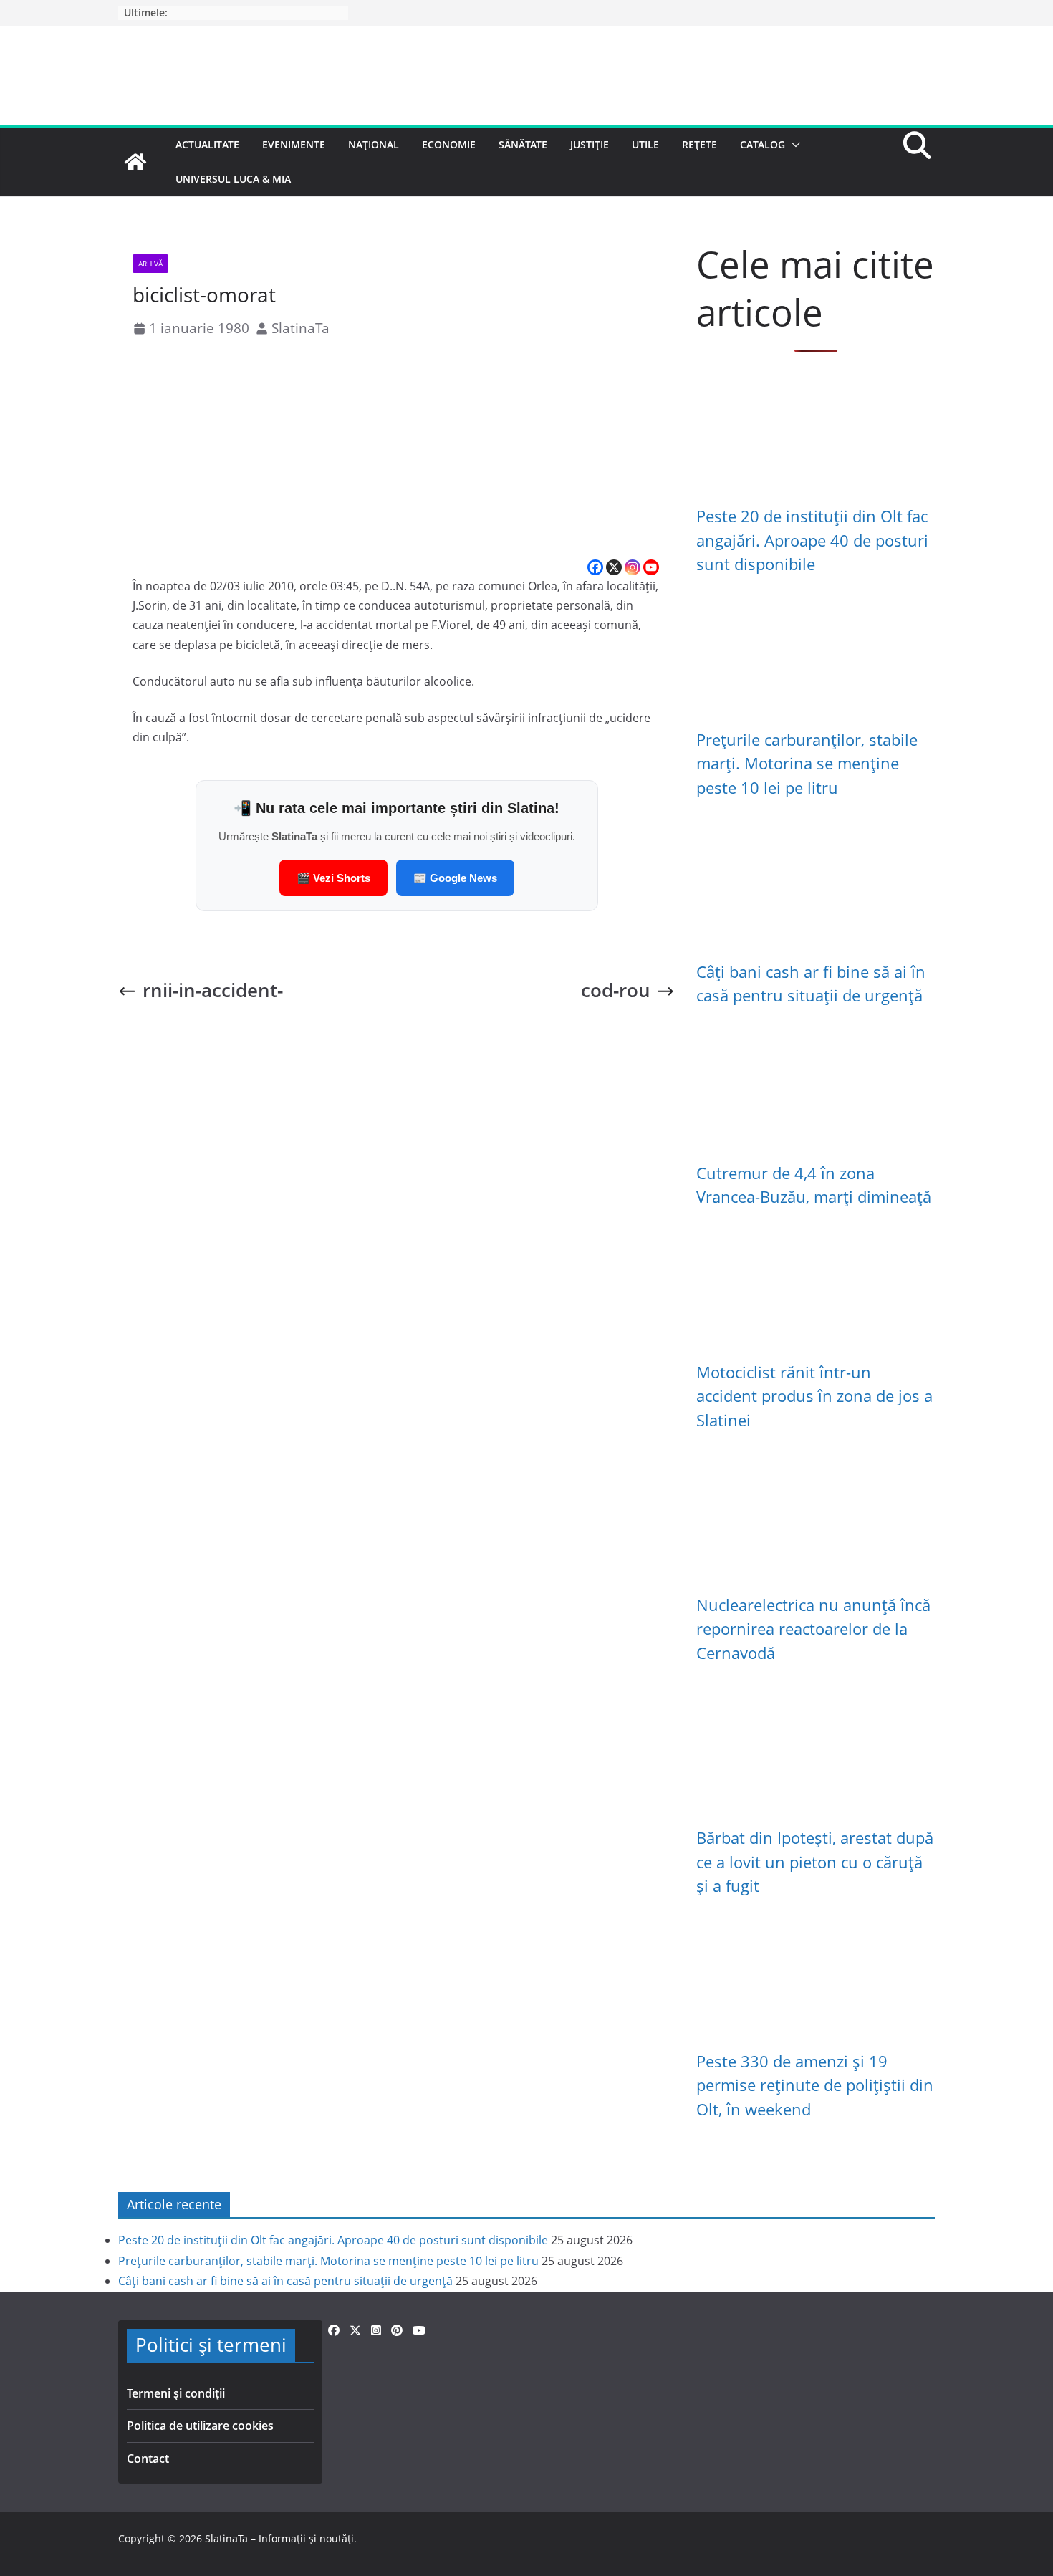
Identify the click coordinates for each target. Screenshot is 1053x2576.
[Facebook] (595, 567)
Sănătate (523, 144)
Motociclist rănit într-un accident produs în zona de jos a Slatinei (814, 1396)
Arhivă (150, 264)
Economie (449, 144)
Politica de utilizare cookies (200, 2426)
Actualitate (207, 144)
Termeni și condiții (176, 2393)
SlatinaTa (300, 328)
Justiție (590, 144)
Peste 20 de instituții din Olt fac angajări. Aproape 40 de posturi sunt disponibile (812, 540)
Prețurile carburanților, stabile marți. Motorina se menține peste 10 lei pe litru (807, 764)
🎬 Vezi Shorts (333, 878)
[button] (793, 145)
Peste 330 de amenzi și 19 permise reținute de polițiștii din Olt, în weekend (815, 2085)
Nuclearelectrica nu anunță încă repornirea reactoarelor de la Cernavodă (813, 1629)
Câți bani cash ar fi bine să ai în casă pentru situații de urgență (285, 2281)
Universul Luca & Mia (233, 179)
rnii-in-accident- (213, 990)
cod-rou (616, 990)
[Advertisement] (396, 450)
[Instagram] (633, 567)
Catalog (763, 144)
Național (374, 144)
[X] (614, 567)
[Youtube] (651, 567)
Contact (148, 2459)
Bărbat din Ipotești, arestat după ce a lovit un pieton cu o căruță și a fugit (815, 1862)
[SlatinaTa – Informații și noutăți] (135, 162)
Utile (645, 144)
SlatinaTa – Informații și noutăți (279, 2538)
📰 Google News (455, 878)
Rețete (699, 144)
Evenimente (294, 144)
